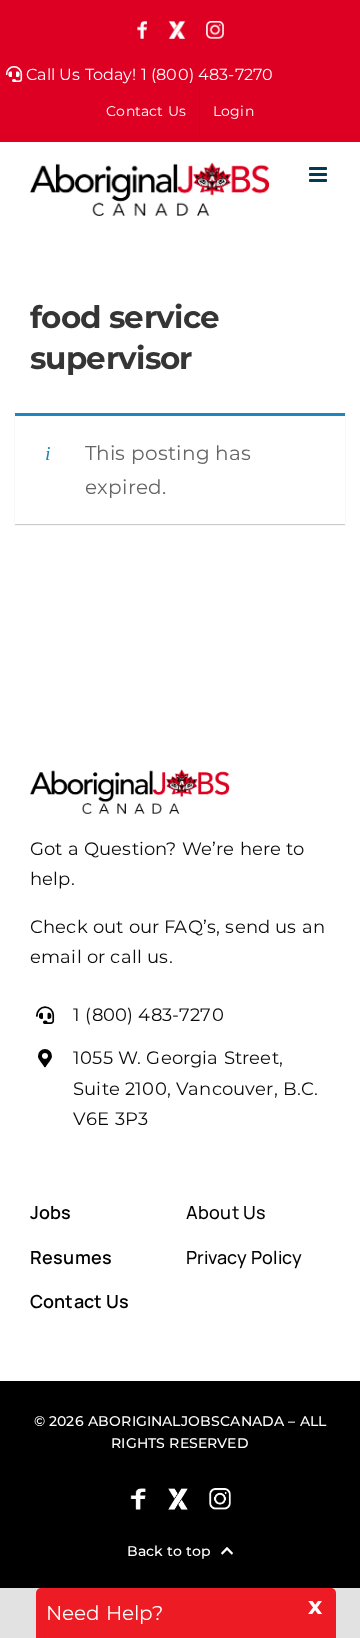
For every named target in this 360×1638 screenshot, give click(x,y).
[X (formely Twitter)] (178, 1499)
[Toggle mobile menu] (319, 174)
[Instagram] (220, 1499)
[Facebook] (138, 1499)
